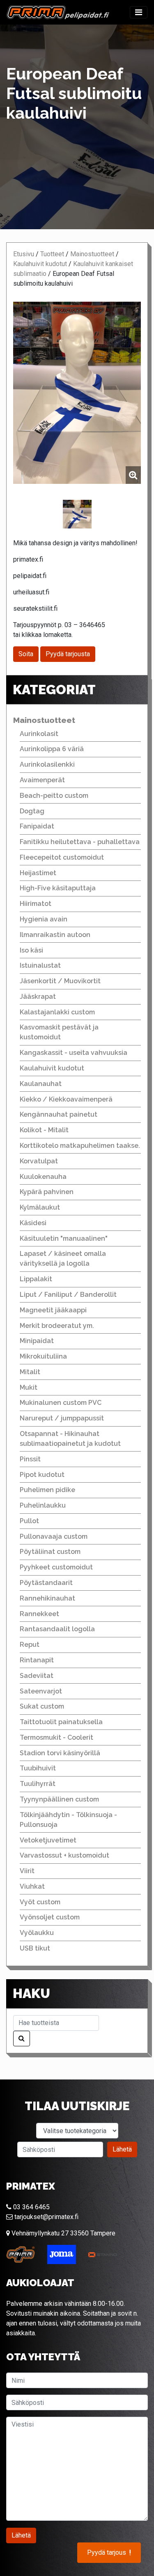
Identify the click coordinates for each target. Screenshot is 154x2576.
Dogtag (32, 811)
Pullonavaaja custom (54, 1536)
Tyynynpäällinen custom (59, 1799)
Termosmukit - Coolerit (56, 1737)
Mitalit (30, 1372)
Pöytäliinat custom (50, 1552)
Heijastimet (38, 873)
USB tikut (35, 1948)
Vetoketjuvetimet (48, 1840)
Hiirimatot (36, 904)
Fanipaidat (37, 826)
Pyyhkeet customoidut (56, 1567)
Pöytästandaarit (46, 1583)
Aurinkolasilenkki (47, 764)
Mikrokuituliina (43, 1356)
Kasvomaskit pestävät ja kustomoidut (59, 1032)
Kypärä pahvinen (47, 1192)
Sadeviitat (37, 1676)
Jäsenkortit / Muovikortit (60, 981)
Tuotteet (52, 254)
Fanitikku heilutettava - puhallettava (80, 842)
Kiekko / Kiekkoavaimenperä (66, 1099)
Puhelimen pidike (47, 1490)
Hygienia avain (44, 919)
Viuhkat (32, 1886)
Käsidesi (33, 1223)
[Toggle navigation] (139, 12)
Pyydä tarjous (109, 2553)
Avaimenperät (42, 780)
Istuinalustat (40, 965)
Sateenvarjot (41, 1691)
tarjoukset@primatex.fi (46, 2217)
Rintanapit (37, 1660)
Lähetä (122, 2149)
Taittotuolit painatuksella (61, 1722)
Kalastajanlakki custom (57, 1012)
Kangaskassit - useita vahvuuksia (74, 1053)
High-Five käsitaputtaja (58, 888)
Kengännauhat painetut (59, 1114)
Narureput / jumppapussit (62, 1418)
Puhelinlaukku (43, 1505)
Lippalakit (36, 1279)
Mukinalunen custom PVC (61, 1403)
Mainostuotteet (92, 254)
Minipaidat (37, 1341)
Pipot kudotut (42, 1475)
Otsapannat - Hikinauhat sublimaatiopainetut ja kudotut (70, 1439)
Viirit (27, 1871)
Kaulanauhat (41, 1084)
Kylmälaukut (40, 1207)
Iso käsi (31, 950)
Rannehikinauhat (47, 1598)
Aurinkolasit (39, 734)
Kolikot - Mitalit (44, 1130)
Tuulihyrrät (38, 1784)
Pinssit (30, 1459)
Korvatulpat (39, 1161)
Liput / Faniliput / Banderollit (68, 1295)
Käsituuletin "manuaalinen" (64, 1238)
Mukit (29, 1387)
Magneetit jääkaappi (53, 1310)
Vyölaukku (37, 1933)
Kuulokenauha (43, 1177)
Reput (30, 1645)
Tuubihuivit (38, 1768)
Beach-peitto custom (54, 796)
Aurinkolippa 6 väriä (52, 749)
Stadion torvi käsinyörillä (60, 1753)
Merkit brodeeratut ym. (57, 1326)
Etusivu (24, 254)
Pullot (29, 1521)
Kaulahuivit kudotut (40, 264)
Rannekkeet (39, 1614)
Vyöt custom (40, 1902)
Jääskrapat (38, 997)
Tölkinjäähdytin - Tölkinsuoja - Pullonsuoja (68, 1820)
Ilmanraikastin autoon (55, 935)
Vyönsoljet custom (50, 1917)
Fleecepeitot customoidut (62, 857)
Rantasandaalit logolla (57, 1629)
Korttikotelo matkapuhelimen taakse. (80, 1146)
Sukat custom (42, 1706)
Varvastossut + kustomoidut (64, 1855)
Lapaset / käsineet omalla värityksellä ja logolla (63, 1259)
